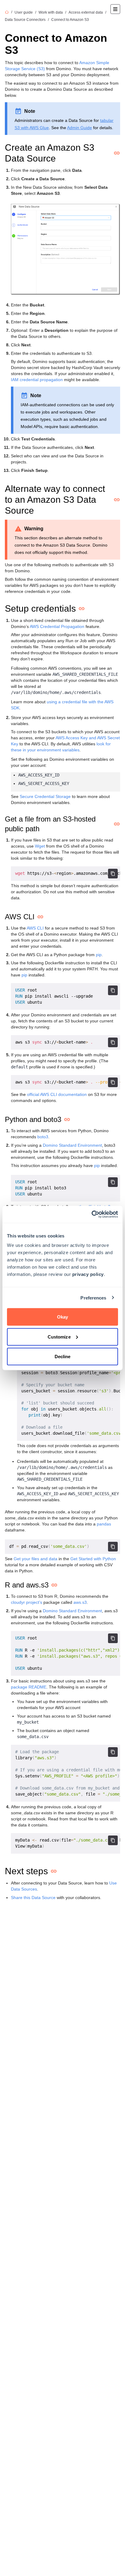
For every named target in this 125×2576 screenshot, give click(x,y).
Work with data (51, 12)
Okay (62, 1317)
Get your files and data (35, 1559)
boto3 (43, 1137)
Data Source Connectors (25, 20)
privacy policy (88, 1274)
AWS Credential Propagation (57, 626)
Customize (59, 1337)
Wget (40, 846)
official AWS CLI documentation (57, 1094)
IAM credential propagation (37, 380)
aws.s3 (80, 1602)
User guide (24, 12)
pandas (104, 1524)
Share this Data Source (33, 1898)
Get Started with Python (93, 1559)
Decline (63, 1357)
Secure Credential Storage (45, 796)
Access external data (86, 12)
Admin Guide (79, 128)
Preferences (93, 1298)
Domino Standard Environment (72, 1145)
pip (99, 955)
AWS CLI (35, 928)
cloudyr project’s (27, 1602)
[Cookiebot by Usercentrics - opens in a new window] (91, 1214)
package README (29, 1687)
